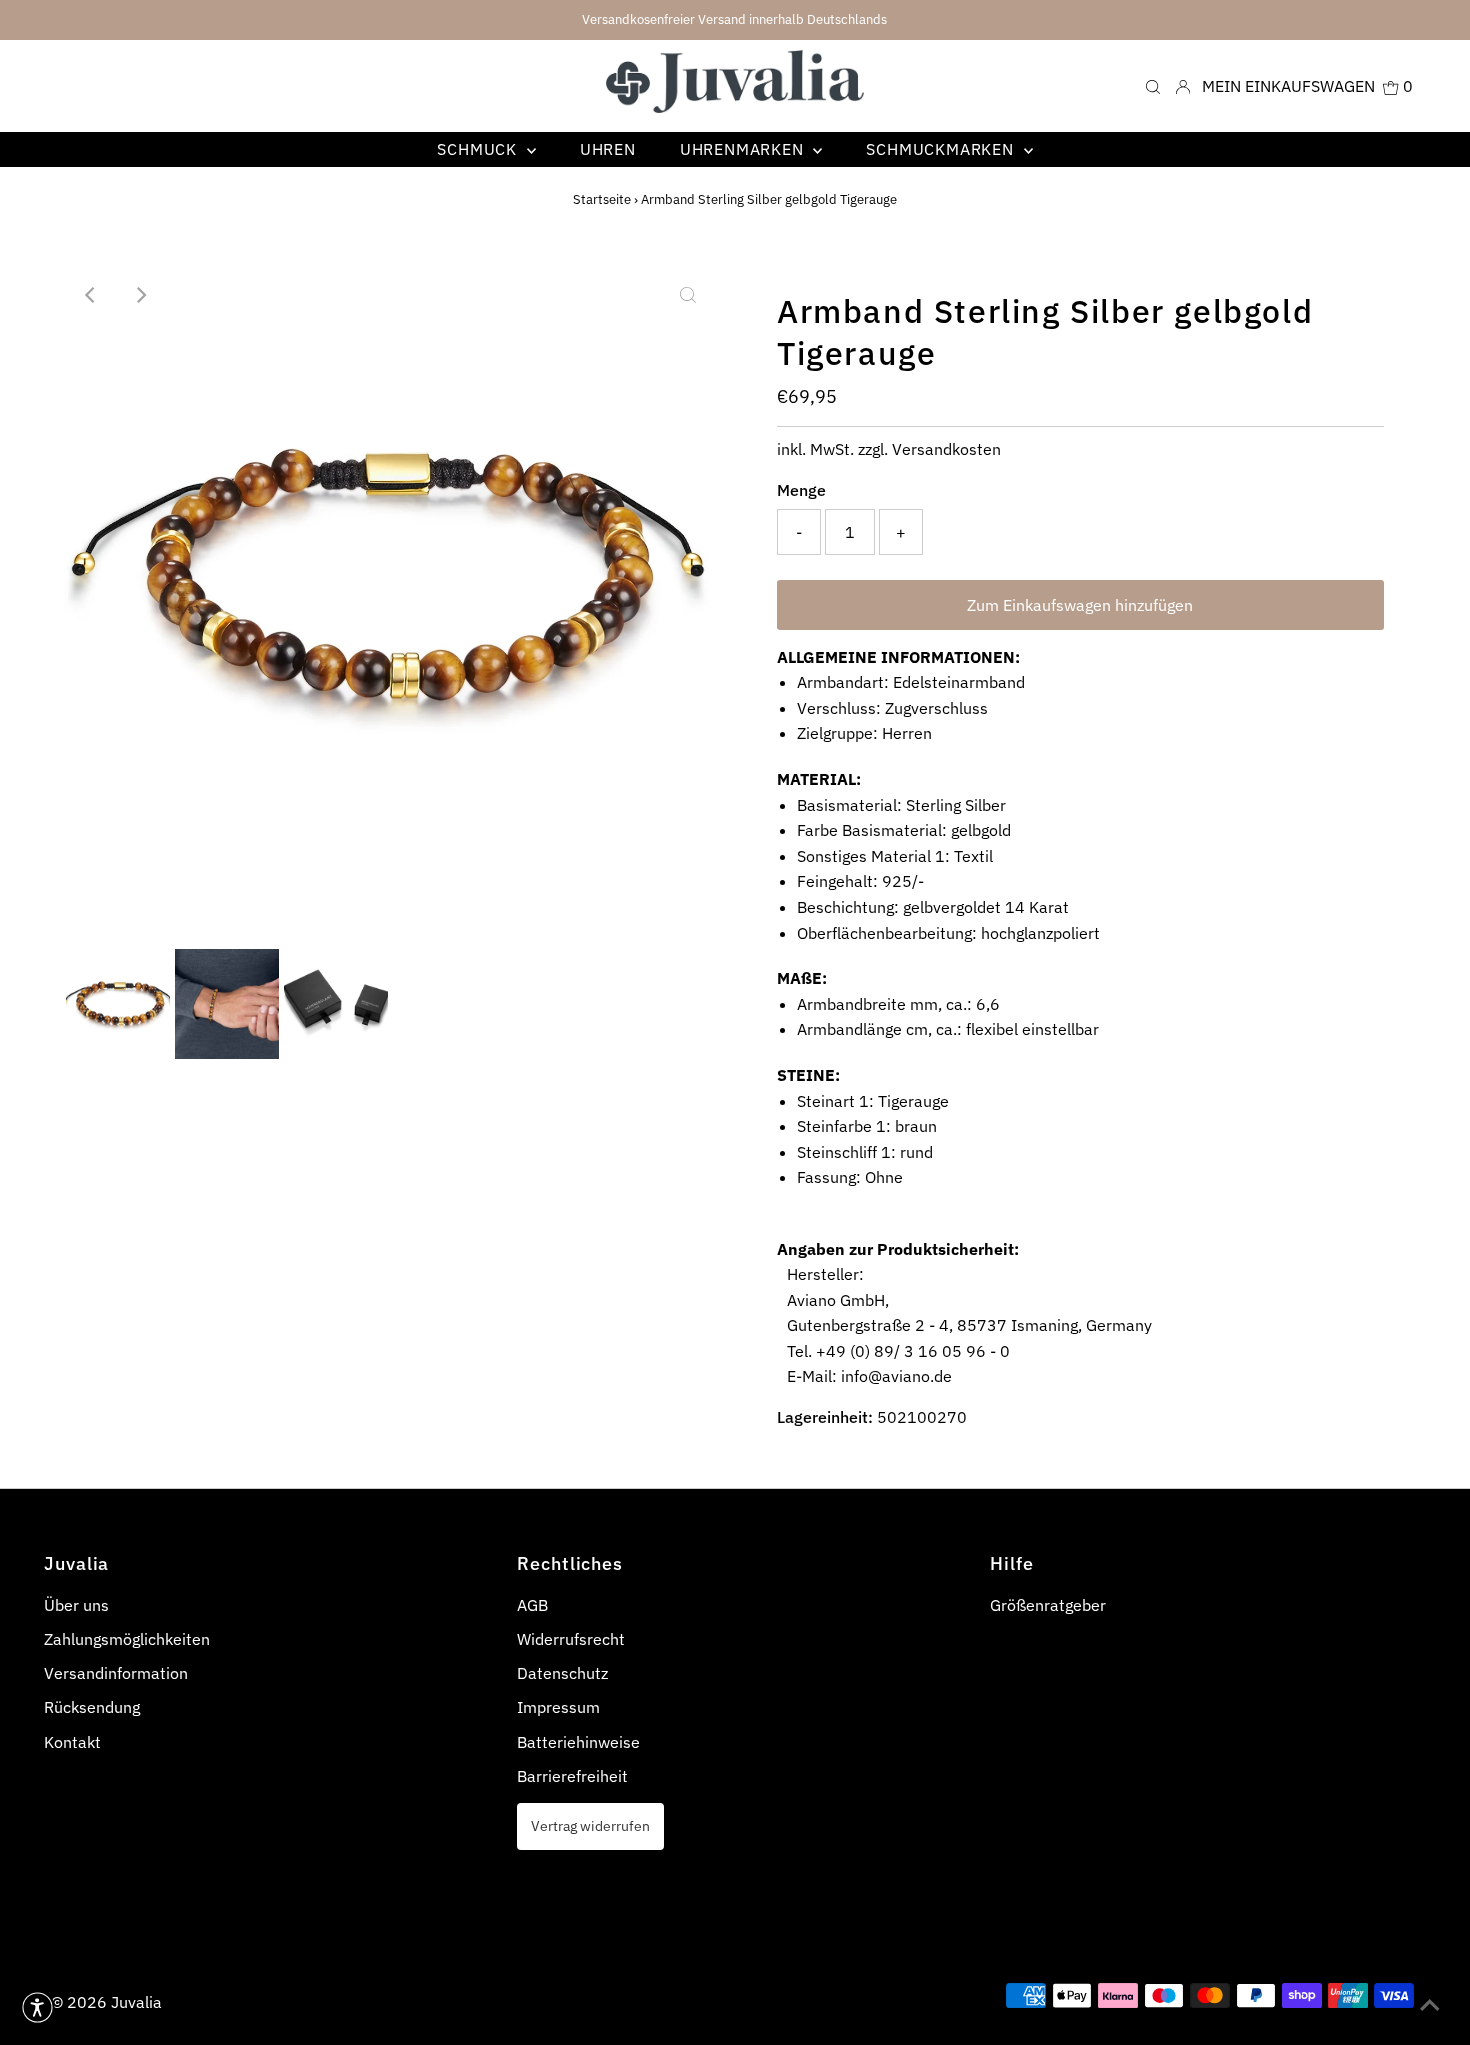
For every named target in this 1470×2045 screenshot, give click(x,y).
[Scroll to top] (1430, 2005)
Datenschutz (562, 1673)
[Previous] (91, 295)
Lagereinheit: (825, 1417)
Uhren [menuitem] (608, 149)
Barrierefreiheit (572, 1776)
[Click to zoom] (688, 295)
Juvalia (136, 2002)
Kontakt (72, 1742)
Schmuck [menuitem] (479, 149)
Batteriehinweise (578, 1742)
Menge (801, 490)
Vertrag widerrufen (590, 1825)
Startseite (602, 199)
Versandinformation (116, 1673)
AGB (532, 1605)
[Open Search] (1153, 85)
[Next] (140, 295)
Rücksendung (92, 1707)
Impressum (558, 1707)
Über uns (76, 1605)
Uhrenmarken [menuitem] (744, 149)
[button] (37, 2007)
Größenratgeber (1048, 1605)
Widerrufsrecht (571, 1639)
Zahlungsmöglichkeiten (127, 1639)
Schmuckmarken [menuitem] (942, 149)
